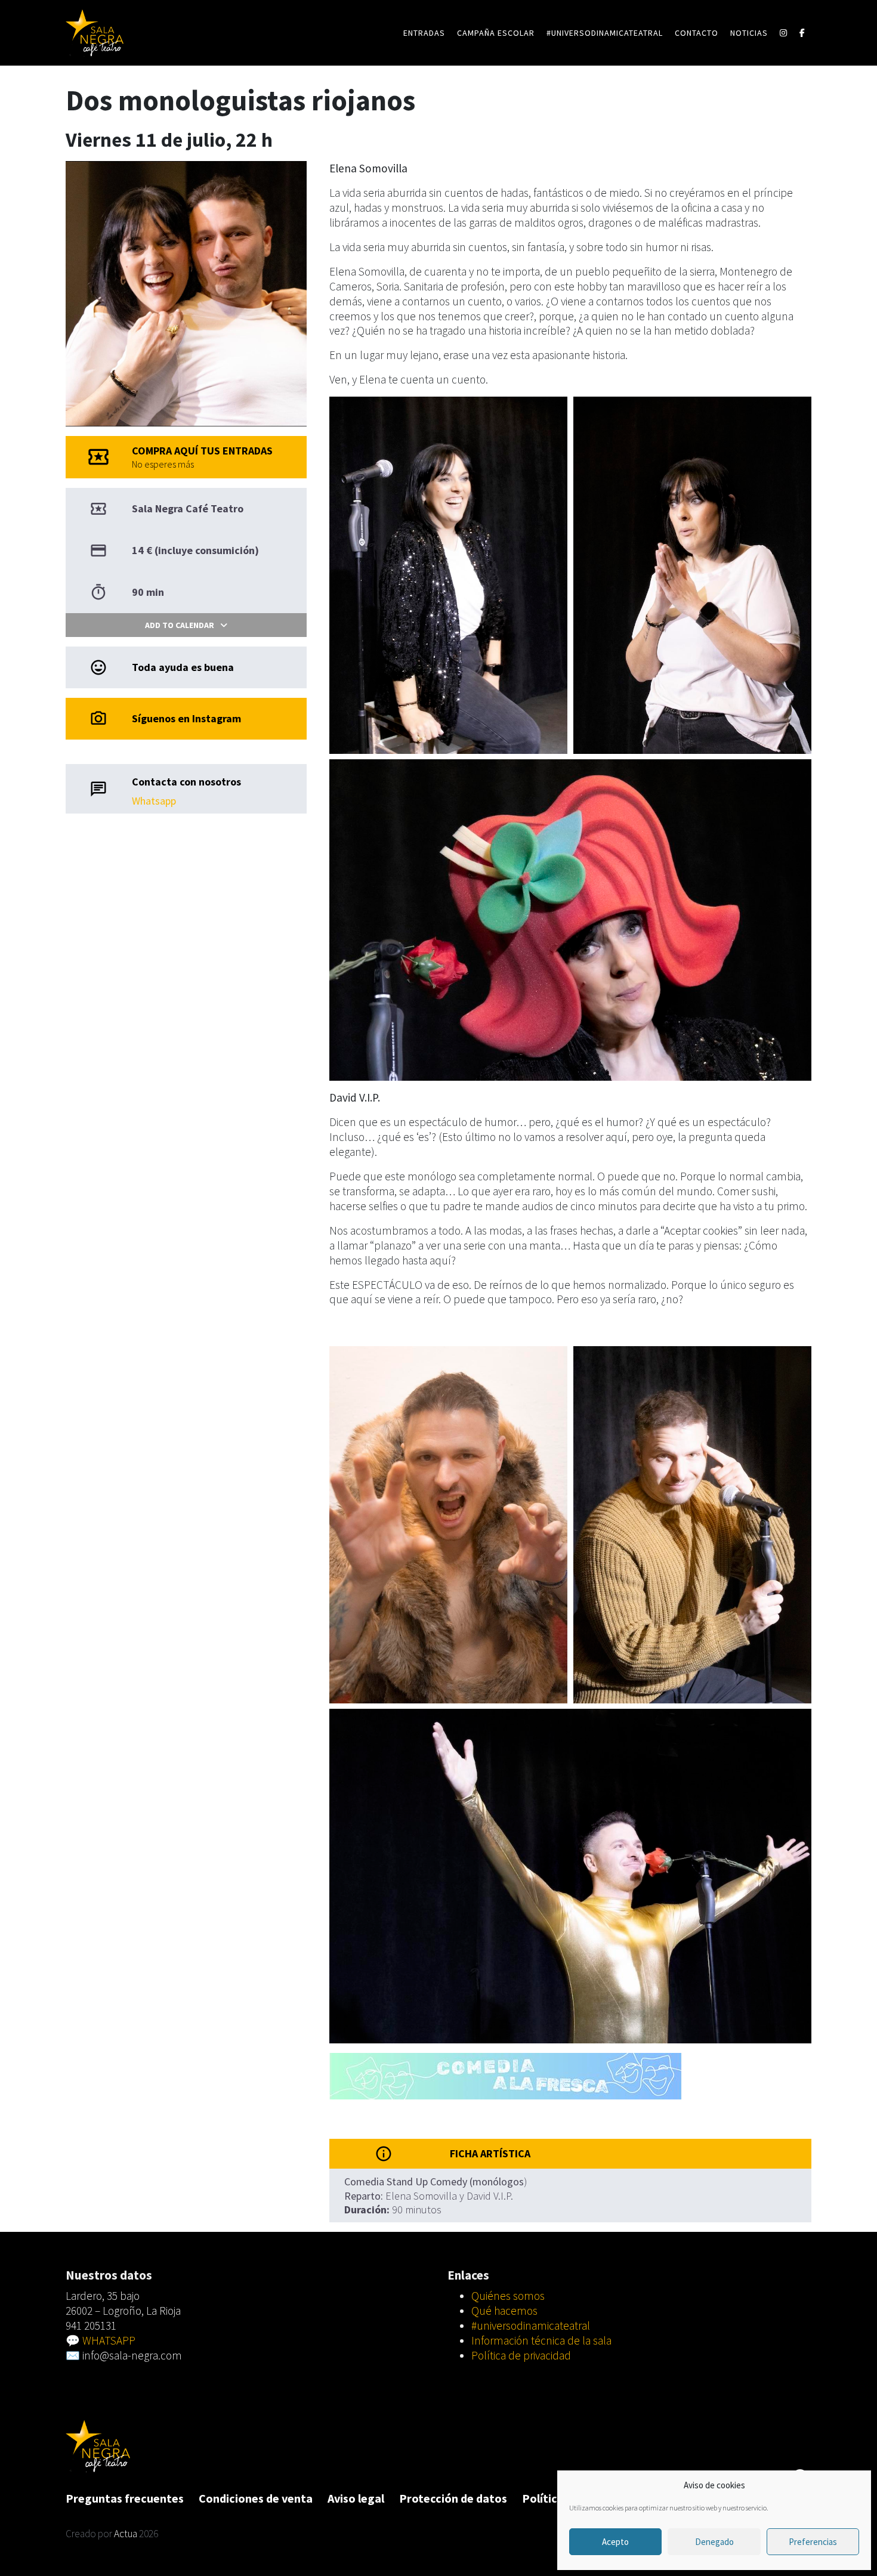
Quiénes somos (508, 2296)
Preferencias (813, 2542)
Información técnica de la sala (541, 2340)
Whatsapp (154, 801)
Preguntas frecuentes (125, 2498)
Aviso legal (356, 2498)
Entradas (424, 33)
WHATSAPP (109, 2340)
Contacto (697, 33)
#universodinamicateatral (605, 33)
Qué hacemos (504, 2311)
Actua (126, 2534)
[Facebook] (802, 33)
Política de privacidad (521, 2355)
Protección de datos (453, 2498)
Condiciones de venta (256, 2498)
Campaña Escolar (496, 33)
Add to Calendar (180, 625)
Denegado (714, 2542)
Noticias (749, 33)
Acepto (615, 2542)
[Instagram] (784, 33)
